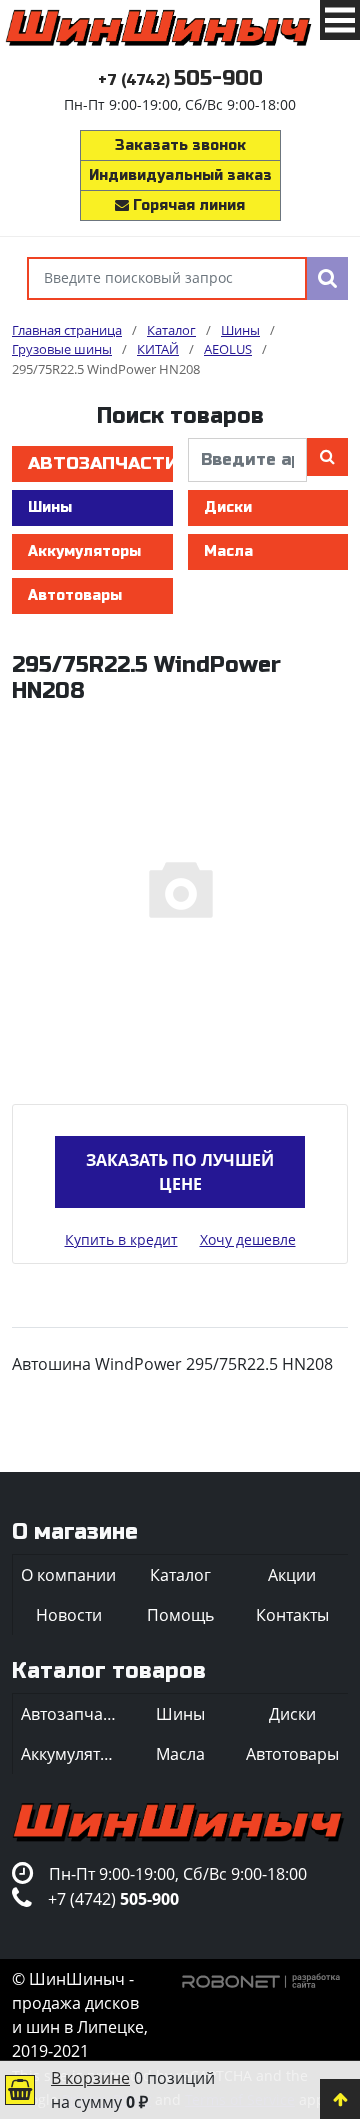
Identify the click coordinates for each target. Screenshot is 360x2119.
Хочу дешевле (248, 1239)
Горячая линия (187, 205)
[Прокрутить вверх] (340, 2099)
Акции (292, 1575)
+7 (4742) (180, 80)
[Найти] (327, 278)
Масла (228, 551)
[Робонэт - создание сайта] (261, 1979)
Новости (69, 1615)
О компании (68, 1575)
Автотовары (75, 595)
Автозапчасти (100, 463)
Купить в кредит (121, 1239)
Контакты (292, 1615)
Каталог (180, 1575)
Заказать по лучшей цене (180, 1172)
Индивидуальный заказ (180, 175)
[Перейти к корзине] (20, 2090)
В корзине (90, 2078)
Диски (228, 507)
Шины (50, 507)
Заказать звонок (180, 145)
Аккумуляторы (84, 551)
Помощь (180, 1615)
